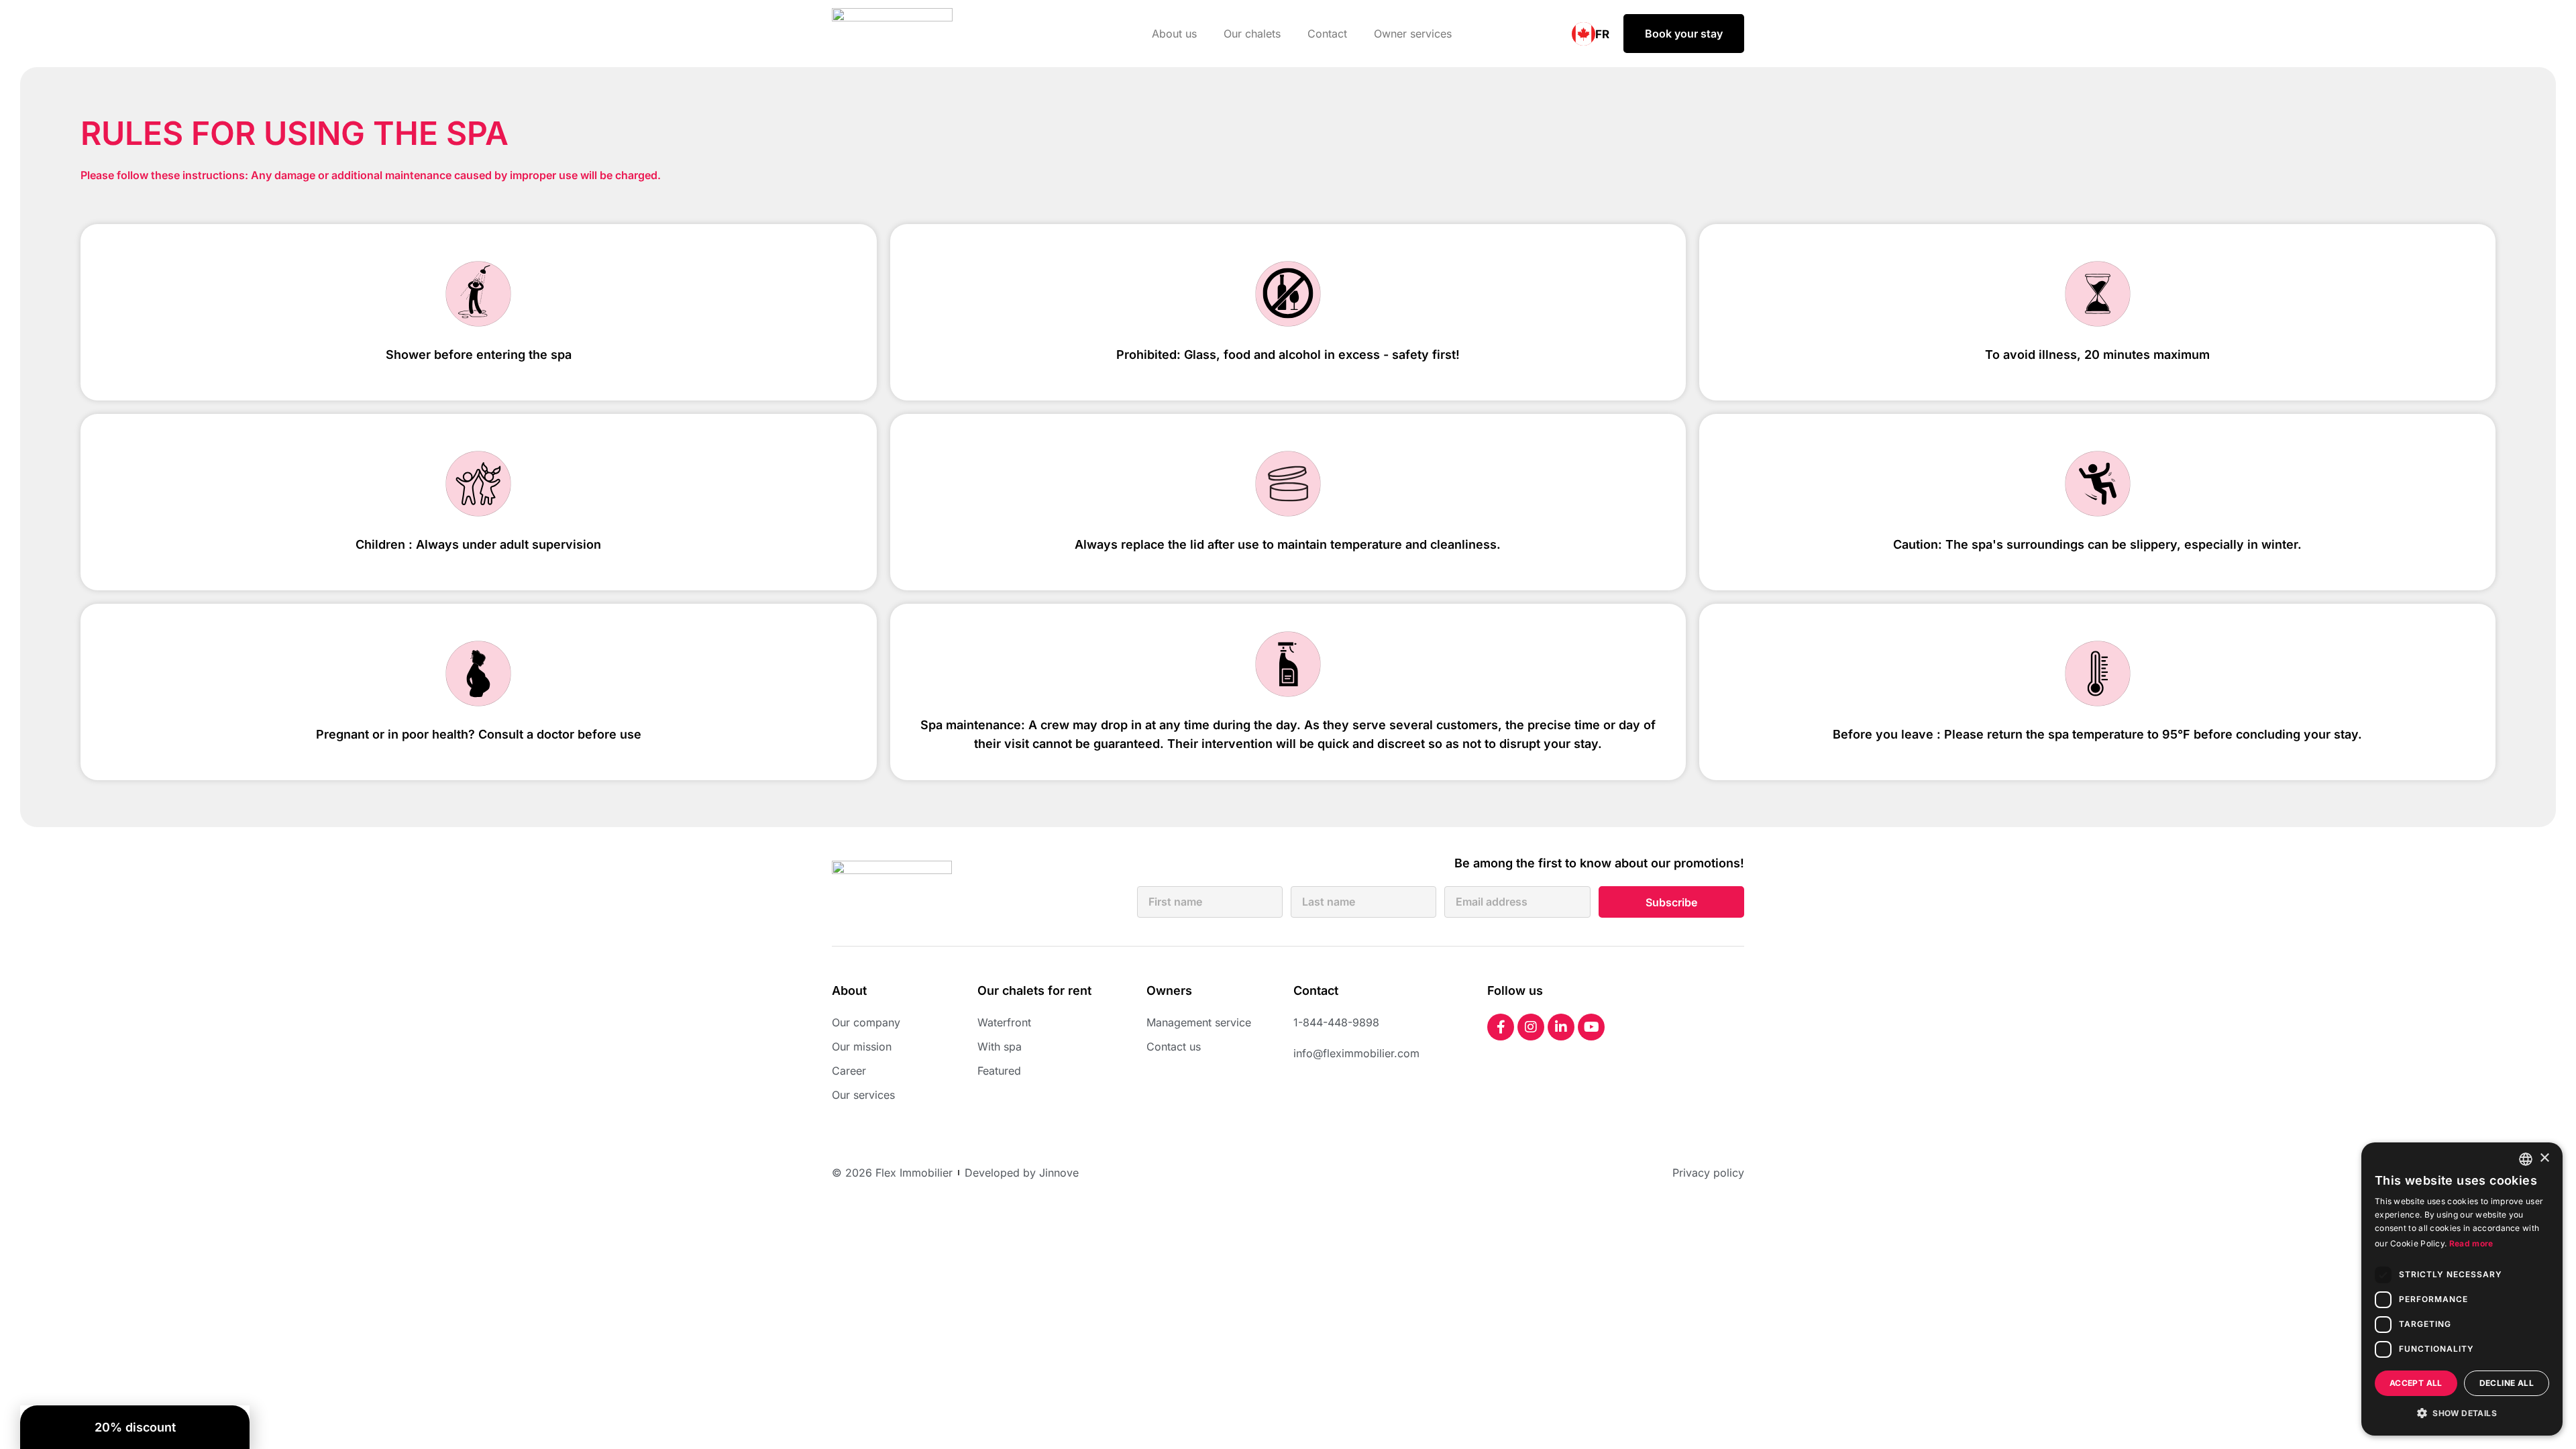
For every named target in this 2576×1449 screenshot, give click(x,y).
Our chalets (1252, 34)
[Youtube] (1591, 1027)
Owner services (1413, 34)
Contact (1327, 34)
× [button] (2544, 1158)
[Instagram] (1531, 1027)
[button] (2462, 1413)
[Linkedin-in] (1561, 1027)
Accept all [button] (2416, 1383)
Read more (2471, 1243)
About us (1174, 34)
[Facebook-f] (1501, 1027)
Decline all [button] (2507, 1383)
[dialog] (2462, 1289)
